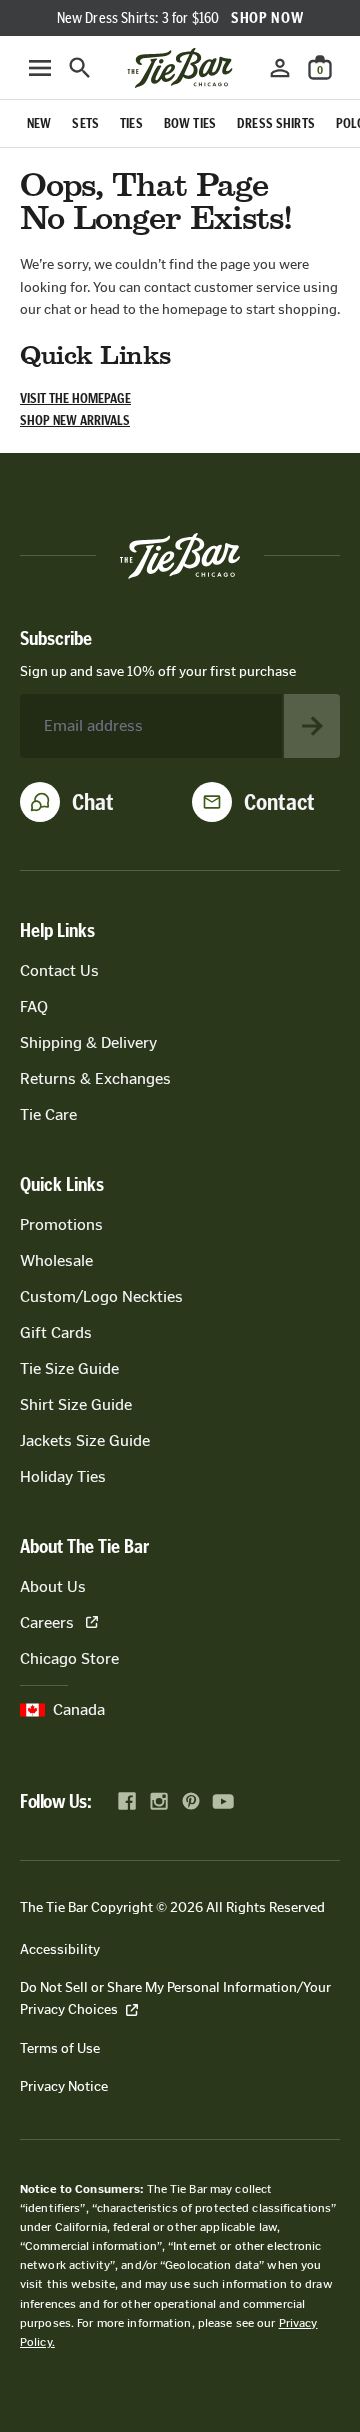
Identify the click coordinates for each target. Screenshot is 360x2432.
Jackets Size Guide (85, 1440)
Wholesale (56, 1260)
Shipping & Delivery (88, 1042)
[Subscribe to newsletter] (312, 726)
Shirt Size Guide (76, 1404)
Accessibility (60, 1949)
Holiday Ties (63, 1476)
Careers (47, 1622)
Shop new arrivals (75, 420)
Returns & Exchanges (95, 1078)
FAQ (34, 1006)
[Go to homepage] (180, 68)
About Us (53, 1586)
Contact (279, 802)
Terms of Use (60, 2048)
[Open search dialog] (80, 68)
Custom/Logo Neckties (101, 1296)
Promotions (61, 1224)
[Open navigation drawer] (40, 68)
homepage (194, 309)
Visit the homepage (75, 398)
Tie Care (48, 1114)
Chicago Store (69, 1658)
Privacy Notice (64, 2086)
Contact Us (59, 970)
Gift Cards (56, 1332)
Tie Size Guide (69, 1368)
